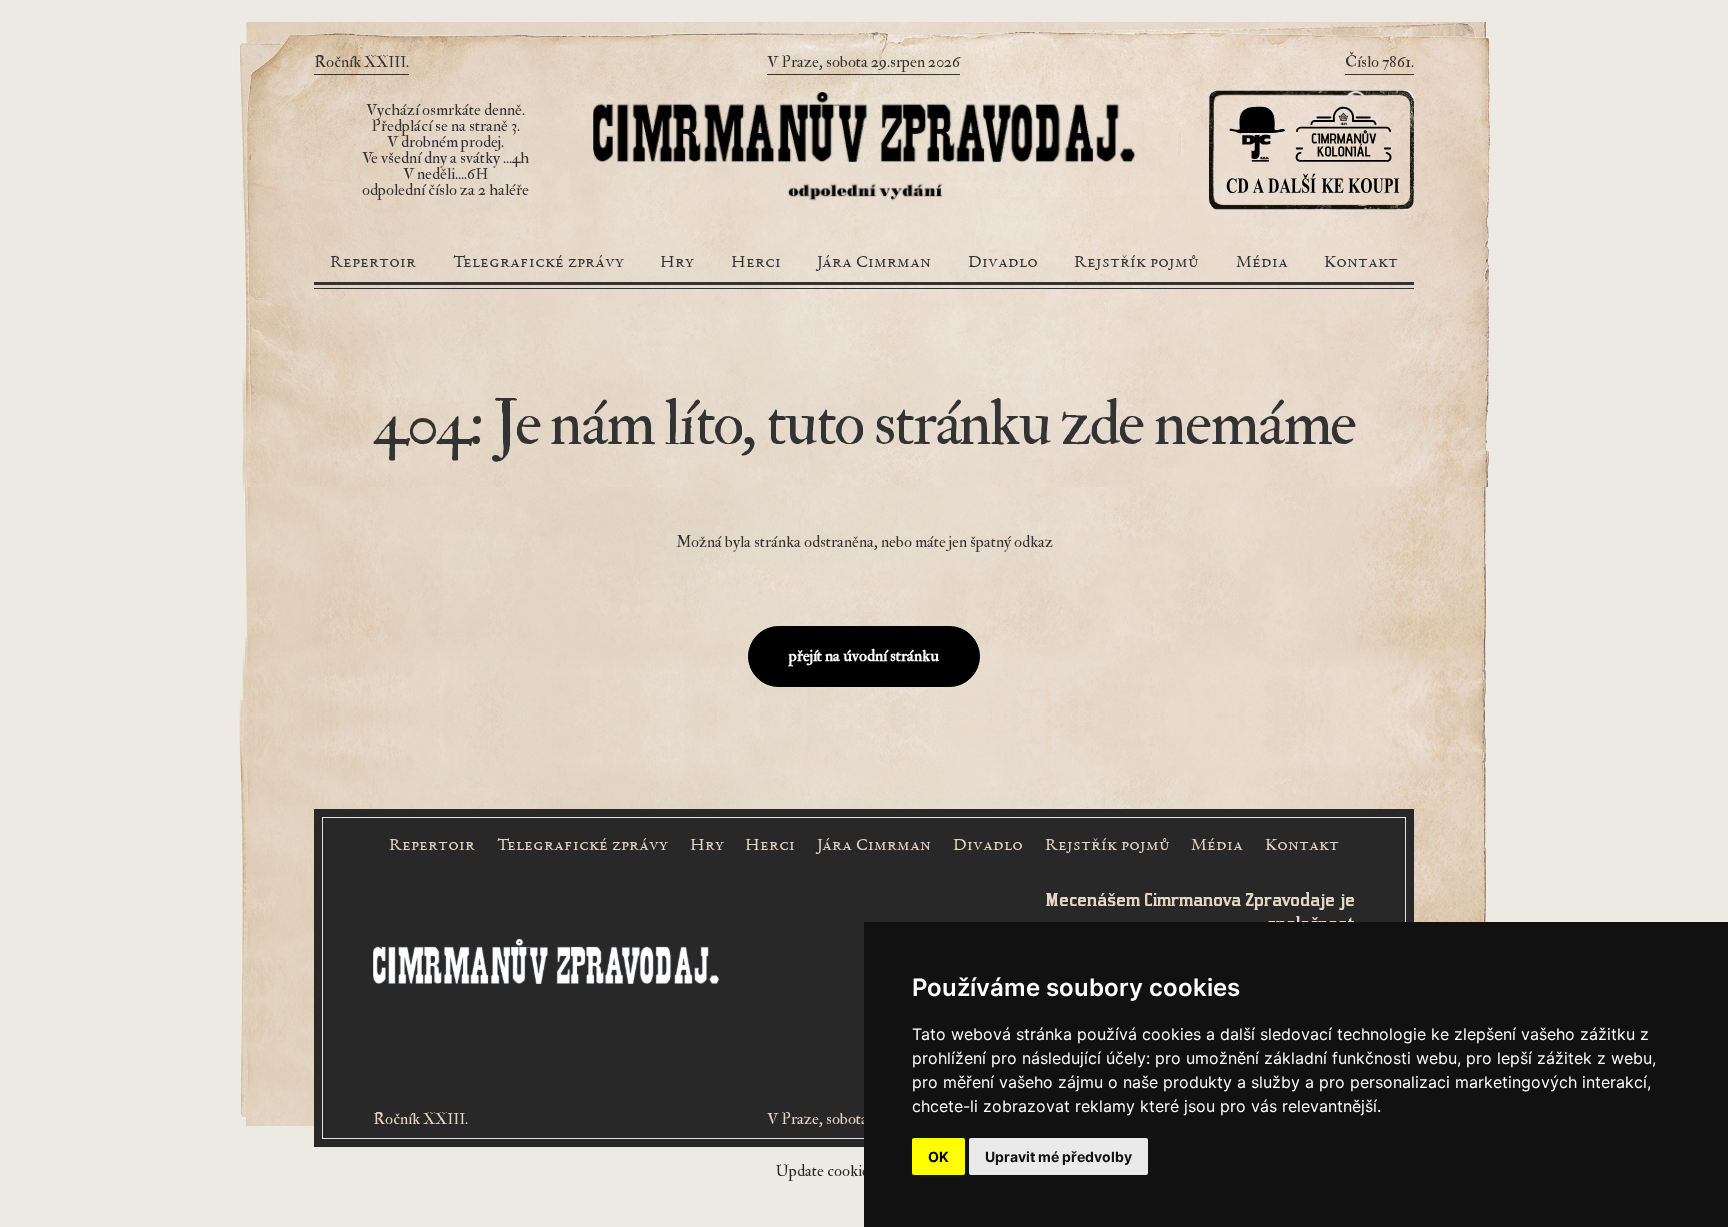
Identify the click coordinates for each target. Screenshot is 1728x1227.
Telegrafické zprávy (538, 263)
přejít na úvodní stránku (864, 656)
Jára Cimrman (874, 263)
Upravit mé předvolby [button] (1058, 1156)
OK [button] (938, 1156)
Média (1262, 263)
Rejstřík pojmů (1136, 263)
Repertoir (373, 263)
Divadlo (1003, 263)
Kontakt (1361, 263)
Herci (756, 263)
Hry (677, 263)
